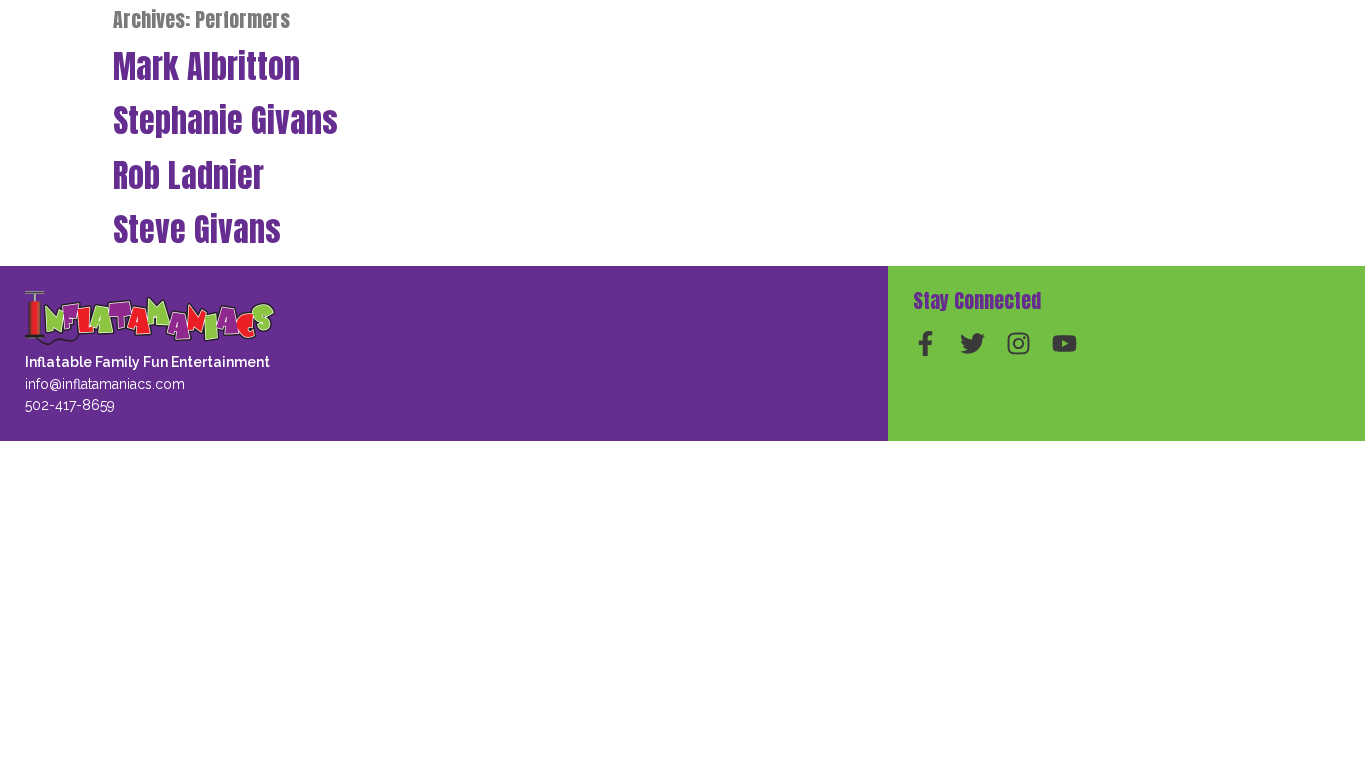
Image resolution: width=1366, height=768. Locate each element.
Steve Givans (197, 229)
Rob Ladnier (188, 175)
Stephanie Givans (225, 120)
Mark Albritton (206, 66)
